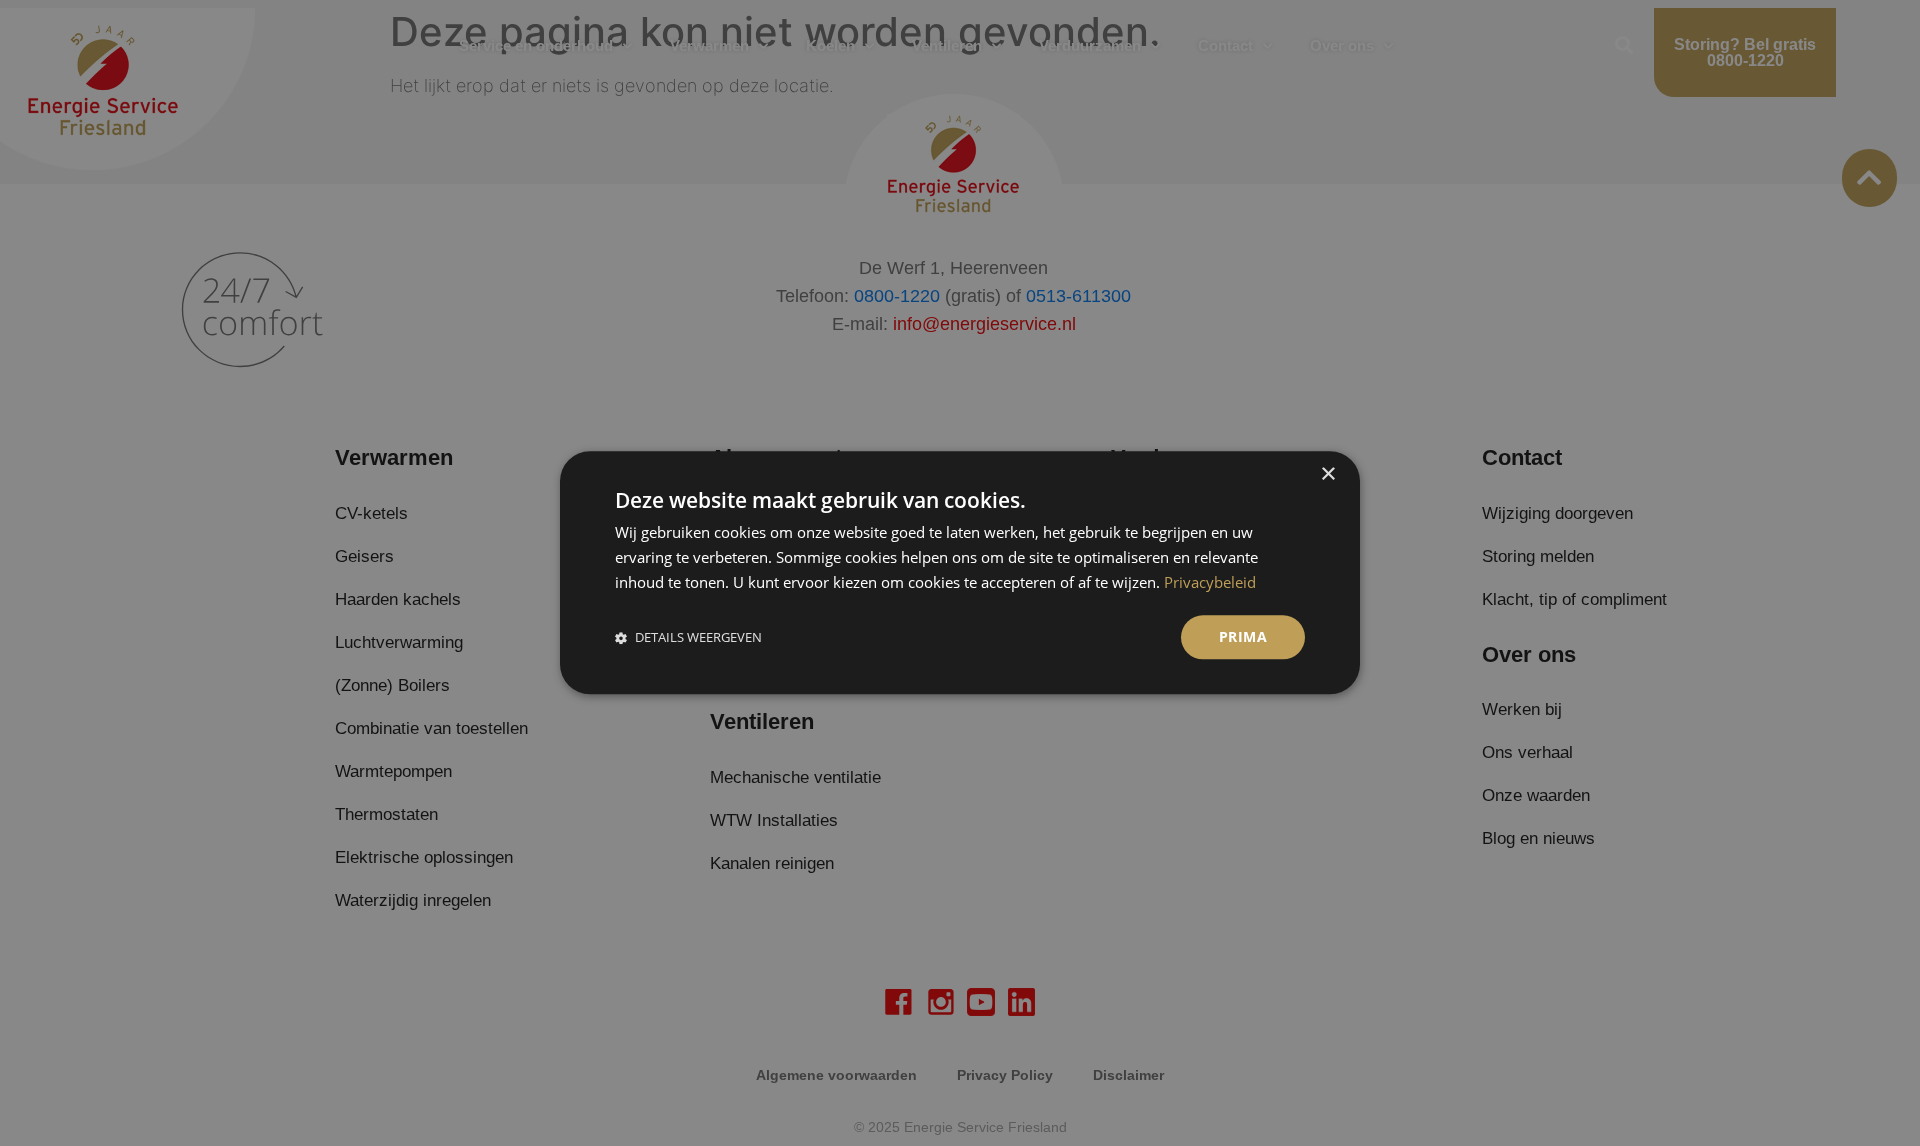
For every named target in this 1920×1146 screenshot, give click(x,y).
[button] (688, 637)
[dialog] (960, 572)
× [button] (1327, 474)
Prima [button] (1243, 636)
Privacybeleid (1210, 582)
